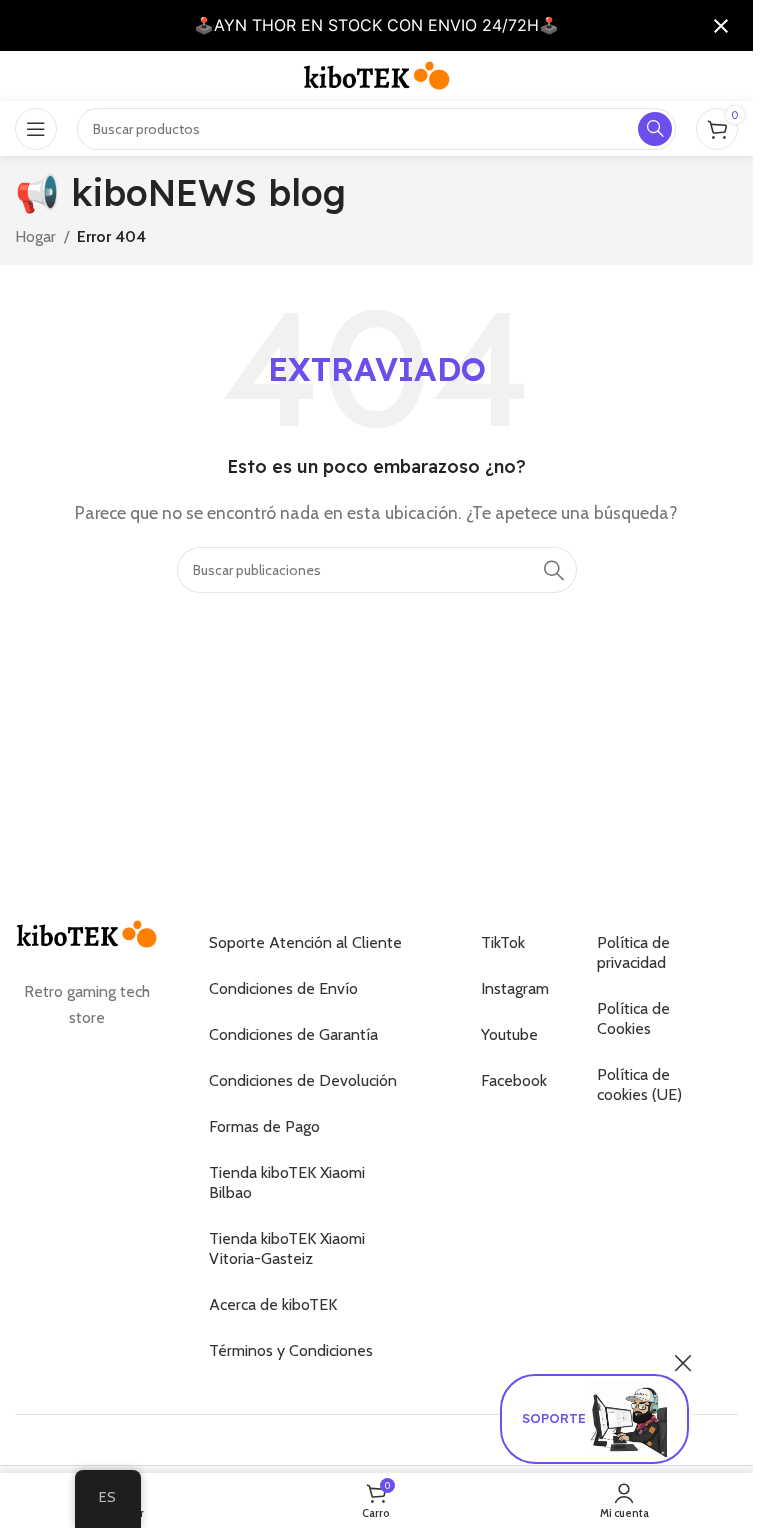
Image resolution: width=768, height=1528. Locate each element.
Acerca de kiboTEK (273, 1304)
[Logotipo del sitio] (377, 74)
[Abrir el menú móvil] (36, 129)
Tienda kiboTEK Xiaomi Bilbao (287, 1182)
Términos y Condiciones (291, 1350)
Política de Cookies (633, 1018)
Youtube (509, 1034)
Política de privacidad (633, 952)
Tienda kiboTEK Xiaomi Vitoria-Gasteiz (287, 1248)
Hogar (35, 236)
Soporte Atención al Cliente (305, 942)
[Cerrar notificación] (721, 26)
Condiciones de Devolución (303, 1080)
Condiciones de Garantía (293, 1034)
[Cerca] (683, 1363)
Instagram (514, 988)
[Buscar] (554, 570)
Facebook (514, 1080)
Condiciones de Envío (283, 988)
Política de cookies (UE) (639, 1084)
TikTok (503, 942)
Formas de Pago (264, 1126)
